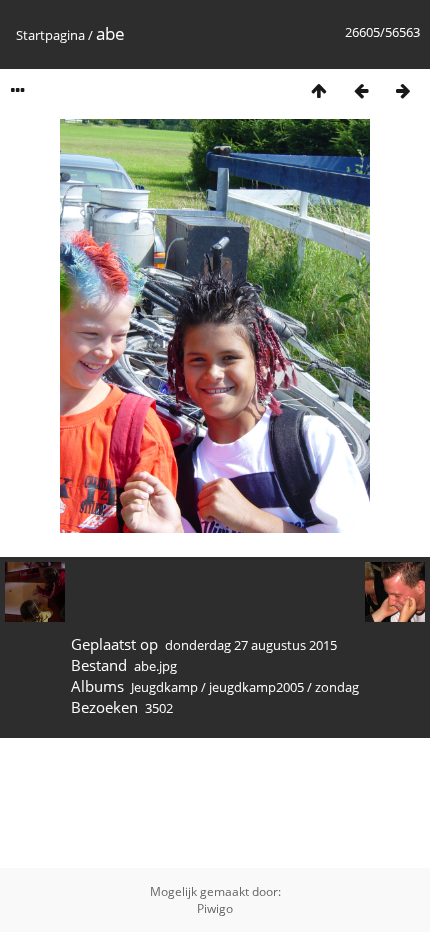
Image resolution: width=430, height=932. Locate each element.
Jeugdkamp (164, 687)
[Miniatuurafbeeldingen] (319, 90)
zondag (337, 687)
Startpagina (50, 35)
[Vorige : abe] (361, 90)
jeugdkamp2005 (256, 687)
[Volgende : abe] (403, 90)
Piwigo (215, 908)
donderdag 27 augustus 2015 (251, 645)
